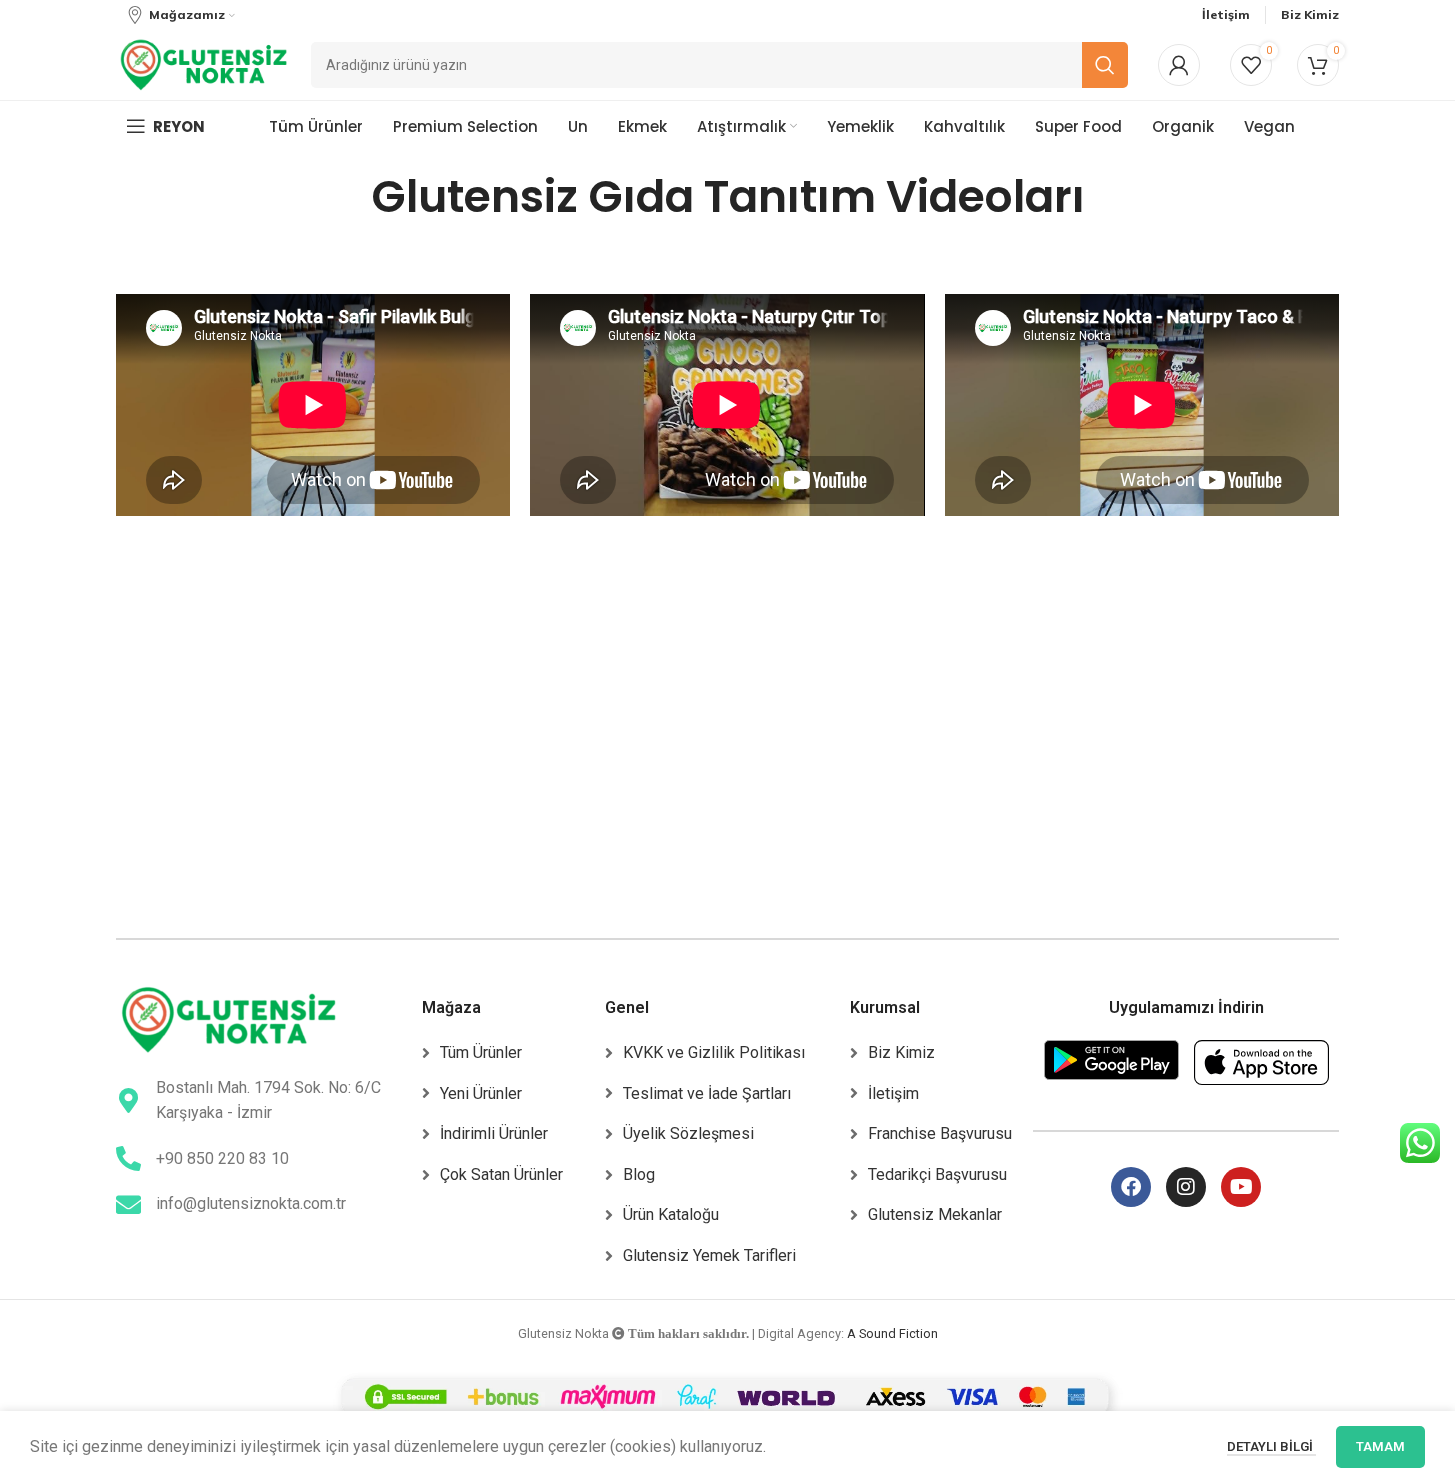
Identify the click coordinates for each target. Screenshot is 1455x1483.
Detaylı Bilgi (1271, 1446)
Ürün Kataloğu (671, 1214)
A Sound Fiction (892, 1333)
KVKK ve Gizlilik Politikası (714, 1052)
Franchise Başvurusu (940, 1133)
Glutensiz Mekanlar (935, 1214)
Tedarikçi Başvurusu (937, 1174)
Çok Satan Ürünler (501, 1174)
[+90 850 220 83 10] (128, 1158)
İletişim (893, 1093)
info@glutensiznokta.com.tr (251, 1203)
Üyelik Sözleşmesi (688, 1133)
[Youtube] (1241, 1187)
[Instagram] (1186, 1187)
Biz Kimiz (901, 1052)
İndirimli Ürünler (494, 1133)
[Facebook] (1131, 1187)
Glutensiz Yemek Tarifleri (709, 1255)
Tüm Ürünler (481, 1052)
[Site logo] (203, 63)
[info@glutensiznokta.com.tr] (128, 1204)
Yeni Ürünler (481, 1093)
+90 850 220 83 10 (222, 1158)
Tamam (1380, 1446)
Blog (639, 1174)
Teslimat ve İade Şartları (707, 1093)
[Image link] (228, 1018)
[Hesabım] (1179, 65)
